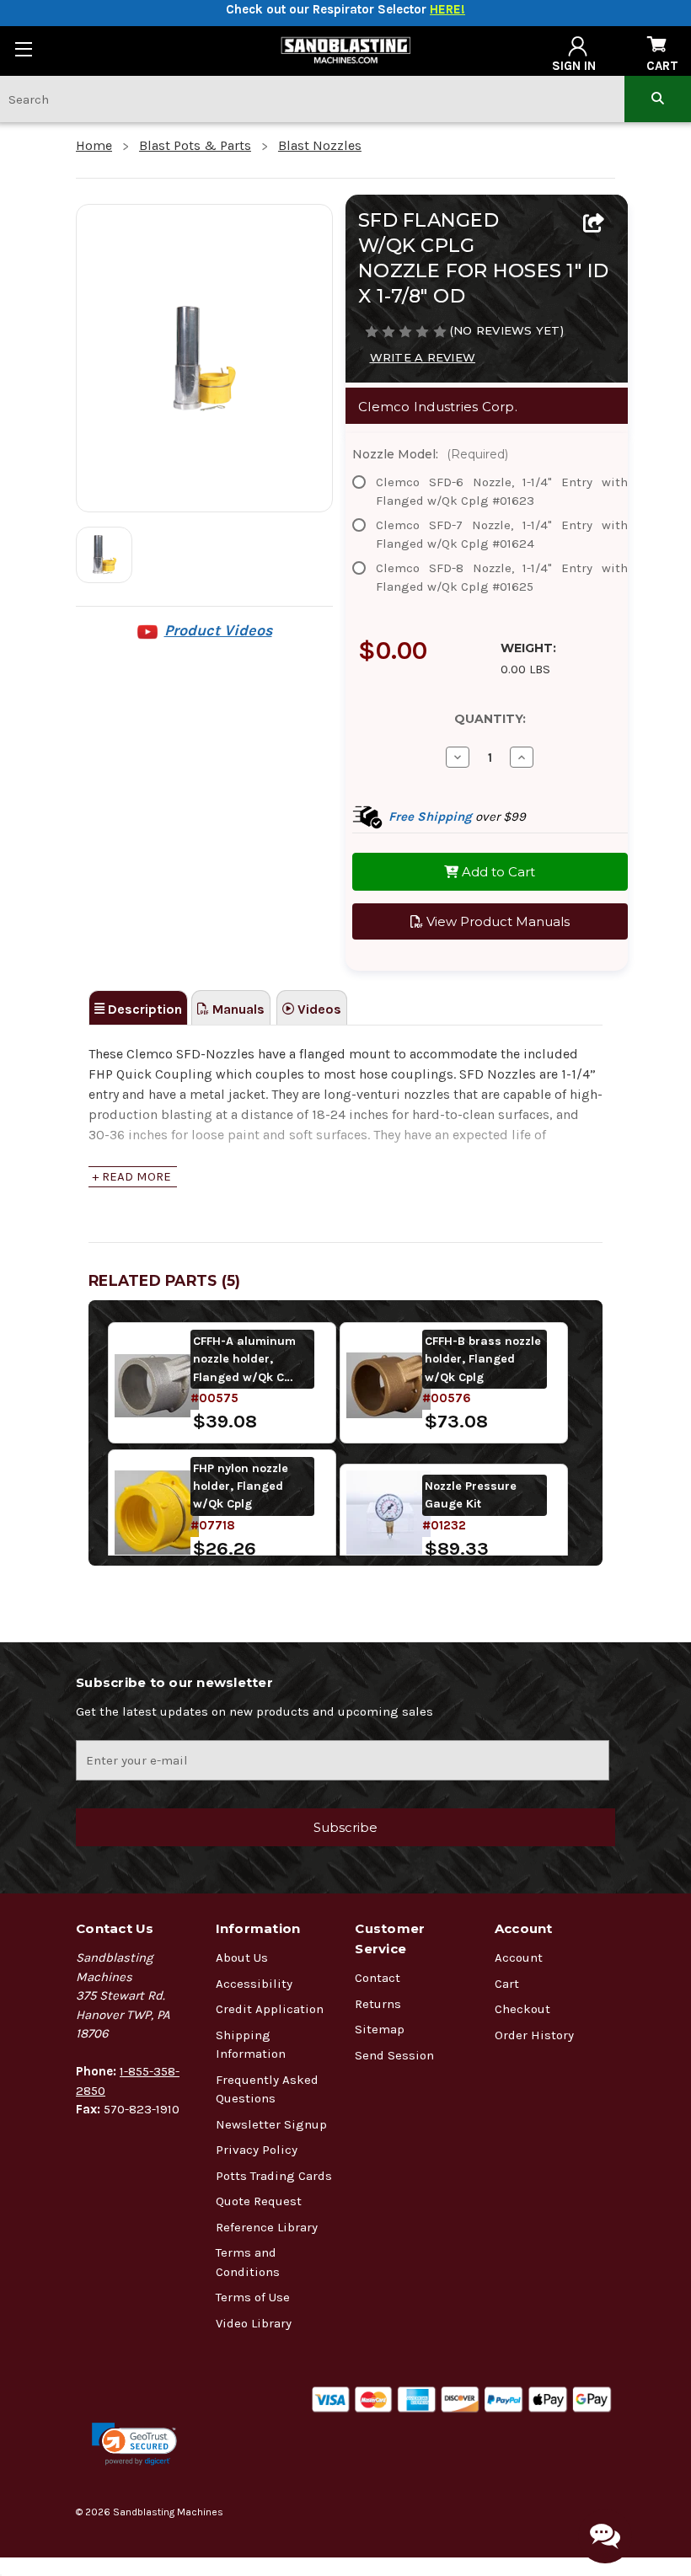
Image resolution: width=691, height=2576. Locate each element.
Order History (534, 2035)
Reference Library (267, 2227)
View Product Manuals (496, 921)
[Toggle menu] (23, 48)
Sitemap (380, 2029)
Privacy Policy (257, 2150)
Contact (378, 1978)
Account (519, 1957)
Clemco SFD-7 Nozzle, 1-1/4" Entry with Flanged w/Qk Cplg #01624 (502, 535)
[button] (134, 2444)
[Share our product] (594, 224)
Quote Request (259, 2201)
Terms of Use (253, 2297)
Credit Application (270, 2009)
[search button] (658, 99)
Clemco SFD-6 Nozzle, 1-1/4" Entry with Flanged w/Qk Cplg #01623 (502, 492)
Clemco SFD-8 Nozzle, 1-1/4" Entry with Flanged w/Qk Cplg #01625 (502, 578)
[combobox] (312, 99)
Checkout (522, 2009)
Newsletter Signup (271, 2124)
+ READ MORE (131, 1176)
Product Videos (218, 630)
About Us (242, 1957)
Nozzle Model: (430, 454)
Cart (507, 1984)
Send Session (394, 2055)
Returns (378, 2004)
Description (143, 1009)
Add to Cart (497, 872)
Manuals (237, 1009)
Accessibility (254, 1984)
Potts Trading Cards (274, 2176)
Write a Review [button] (423, 357)
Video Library (254, 2323)
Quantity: (490, 719)
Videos (318, 1009)
